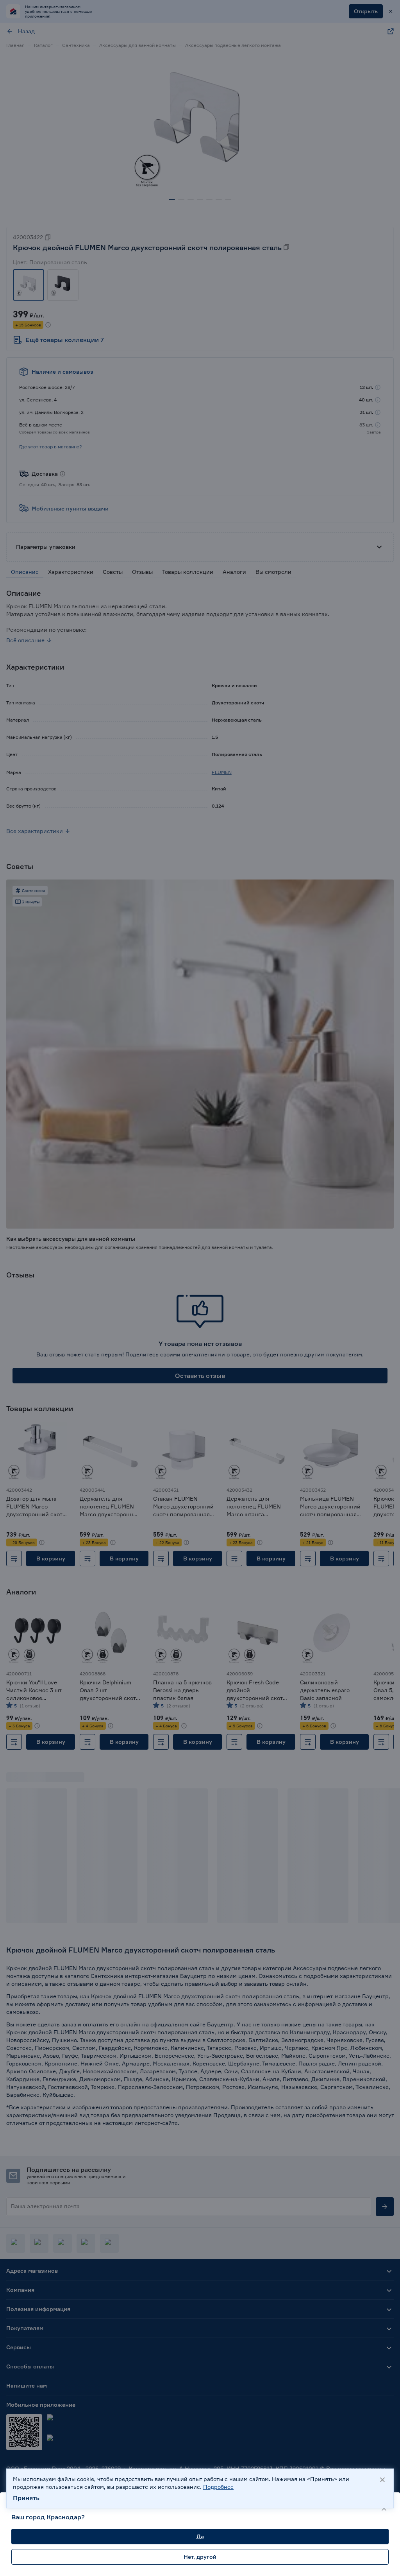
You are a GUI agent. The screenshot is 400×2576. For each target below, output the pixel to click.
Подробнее (218, 2487)
